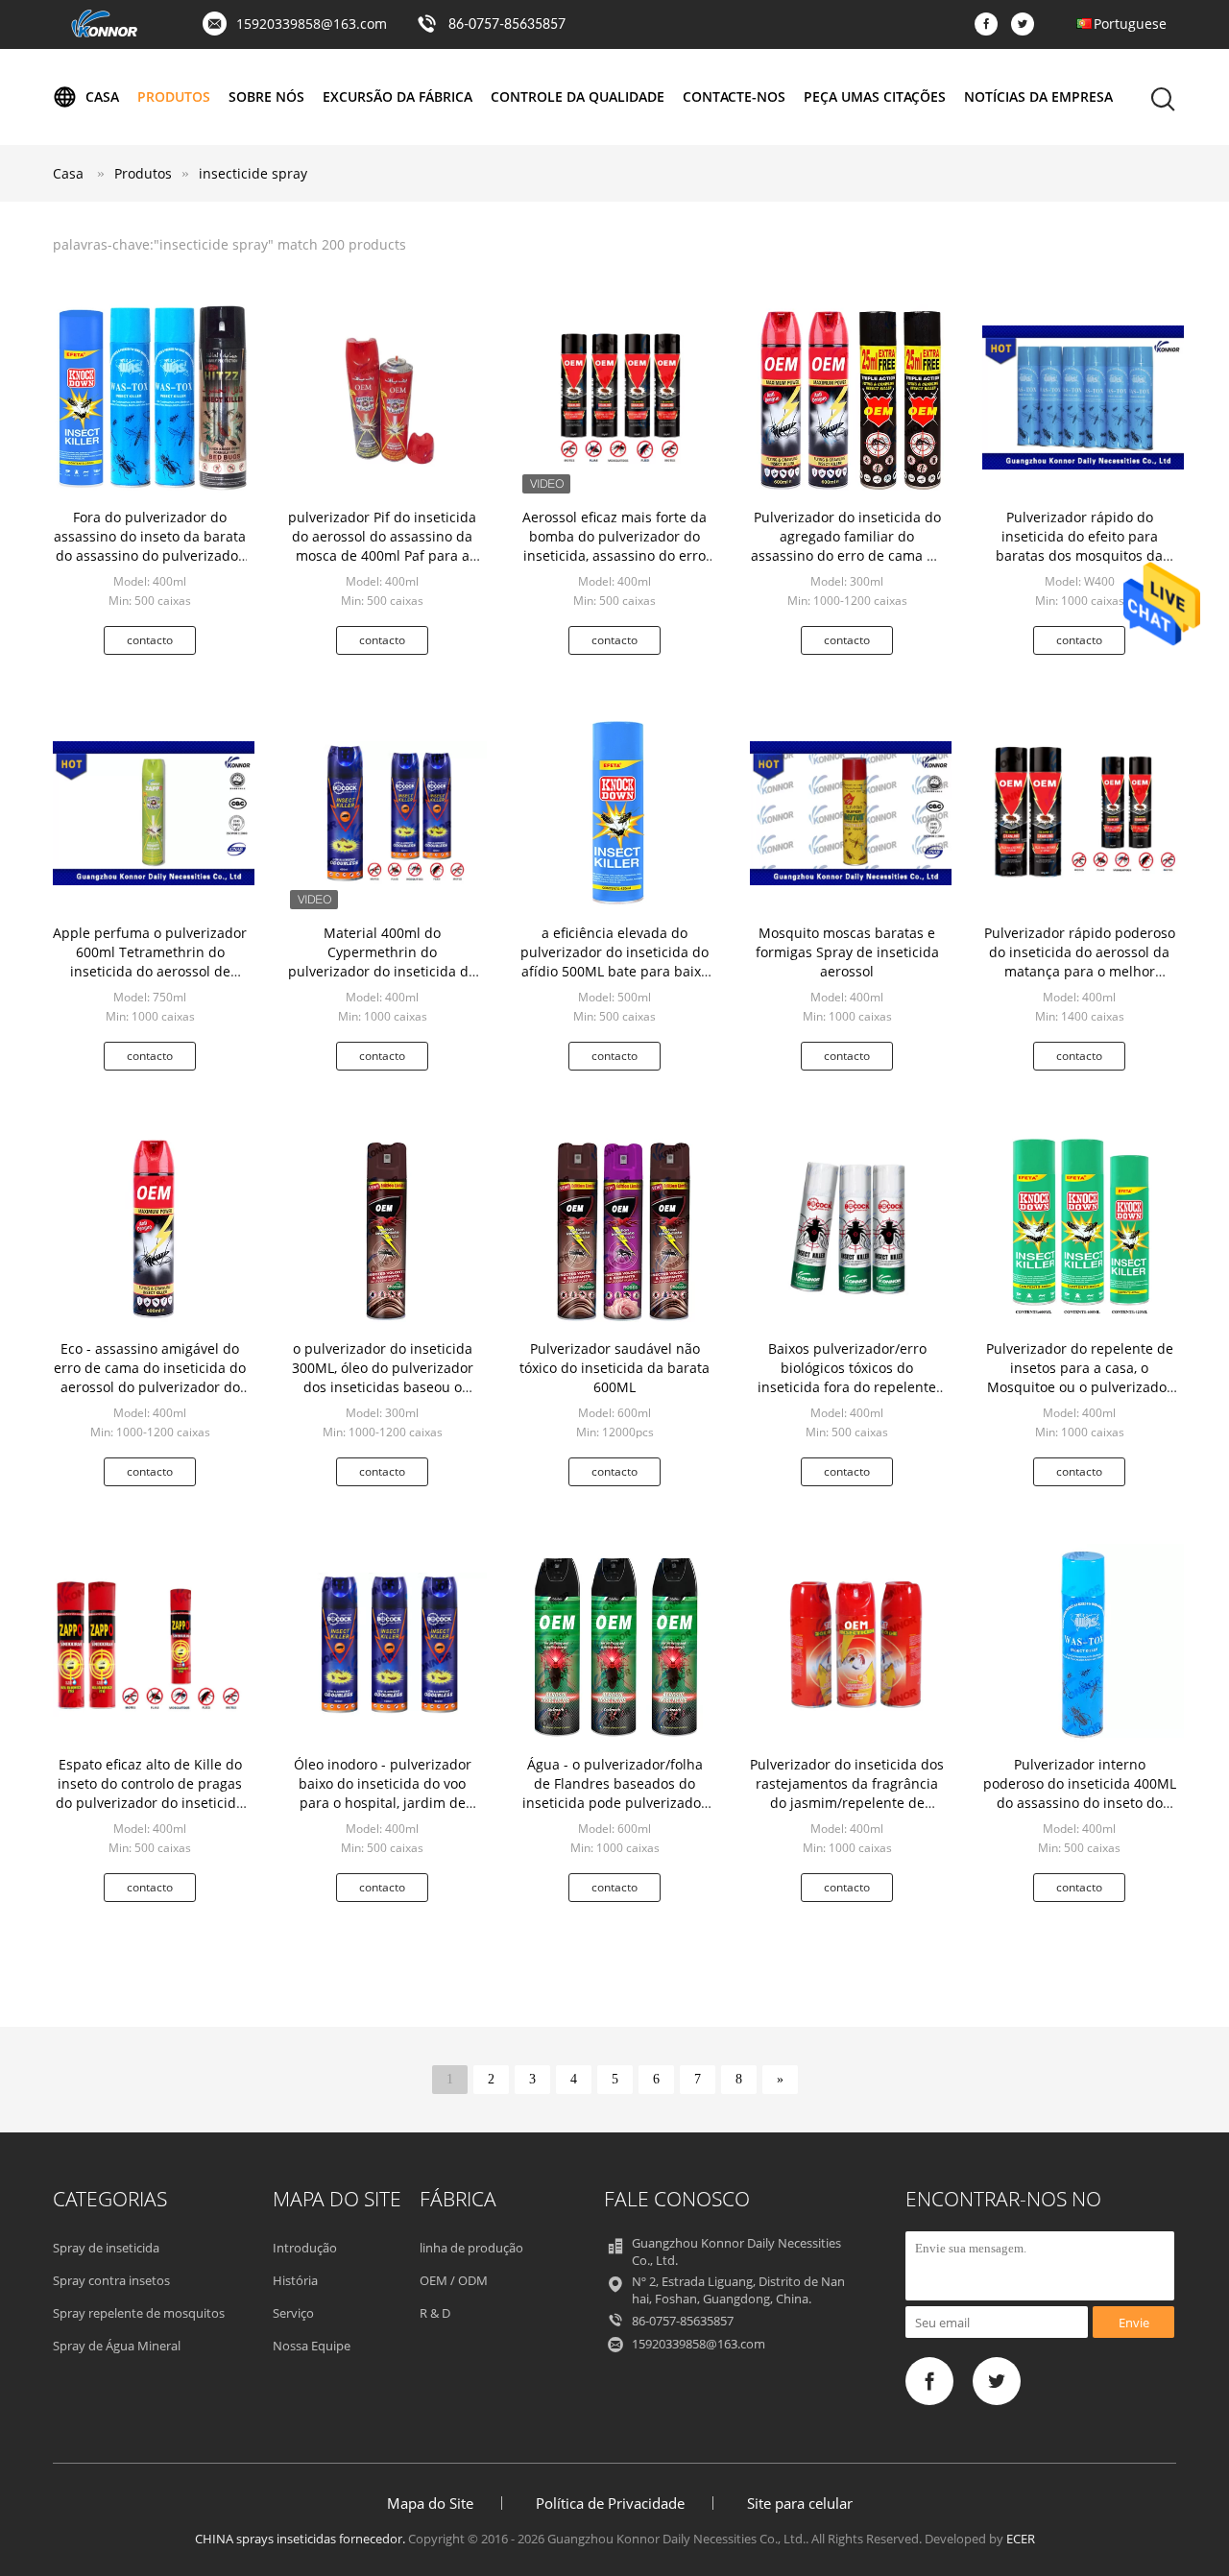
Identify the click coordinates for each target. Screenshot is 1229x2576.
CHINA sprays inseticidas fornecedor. (301, 2539)
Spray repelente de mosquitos (139, 2313)
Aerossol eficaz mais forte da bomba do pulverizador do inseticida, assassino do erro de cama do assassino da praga (614, 555)
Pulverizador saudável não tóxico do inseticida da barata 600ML (614, 1368)
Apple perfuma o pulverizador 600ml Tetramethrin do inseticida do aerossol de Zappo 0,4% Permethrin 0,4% (150, 962)
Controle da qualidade (578, 96)
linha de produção (471, 2248)
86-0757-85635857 (507, 25)
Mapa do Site (430, 2503)
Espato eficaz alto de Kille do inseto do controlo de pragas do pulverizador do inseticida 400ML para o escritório (150, 1793)
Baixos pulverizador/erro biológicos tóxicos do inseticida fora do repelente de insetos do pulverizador (847, 1377)
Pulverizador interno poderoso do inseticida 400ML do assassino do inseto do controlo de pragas (1080, 1793)
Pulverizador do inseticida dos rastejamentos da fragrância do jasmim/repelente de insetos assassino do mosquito (847, 1803)
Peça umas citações (875, 96)
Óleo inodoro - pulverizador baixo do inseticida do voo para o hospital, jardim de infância (383, 1793)
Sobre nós (266, 96)
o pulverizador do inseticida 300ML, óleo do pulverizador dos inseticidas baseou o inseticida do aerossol (383, 1377)
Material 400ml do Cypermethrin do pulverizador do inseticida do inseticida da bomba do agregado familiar (382, 971)
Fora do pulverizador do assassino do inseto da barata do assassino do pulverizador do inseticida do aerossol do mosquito (150, 555)
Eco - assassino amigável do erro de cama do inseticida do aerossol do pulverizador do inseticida (150, 1377)
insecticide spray (253, 173)
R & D (435, 2313)
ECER (1021, 2539)
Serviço (293, 2313)
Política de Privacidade (610, 2503)
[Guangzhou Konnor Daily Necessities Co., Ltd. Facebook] (991, 25)
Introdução (305, 2248)
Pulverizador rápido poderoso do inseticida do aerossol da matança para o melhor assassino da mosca (1080, 962)
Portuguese (1130, 24)
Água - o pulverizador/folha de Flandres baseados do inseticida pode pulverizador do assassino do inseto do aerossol (614, 1803)
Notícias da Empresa (1038, 96)
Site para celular (800, 2503)
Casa (102, 96)
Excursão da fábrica (398, 96)
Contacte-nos (734, 96)
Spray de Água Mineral (117, 2346)
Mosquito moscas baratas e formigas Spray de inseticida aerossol (847, 952)
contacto (150, 640)
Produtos (174, 96)
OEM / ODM (454, 2280)
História (295, 2280)
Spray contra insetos (111, 2280)
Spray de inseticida (106, 2248)
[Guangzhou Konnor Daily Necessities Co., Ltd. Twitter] (1027, 25)
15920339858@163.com (312, 24)
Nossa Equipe (312, 2346)
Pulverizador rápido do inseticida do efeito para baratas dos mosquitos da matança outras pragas (1079, 546)
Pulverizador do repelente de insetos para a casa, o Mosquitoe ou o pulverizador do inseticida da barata (1080, 1377)
